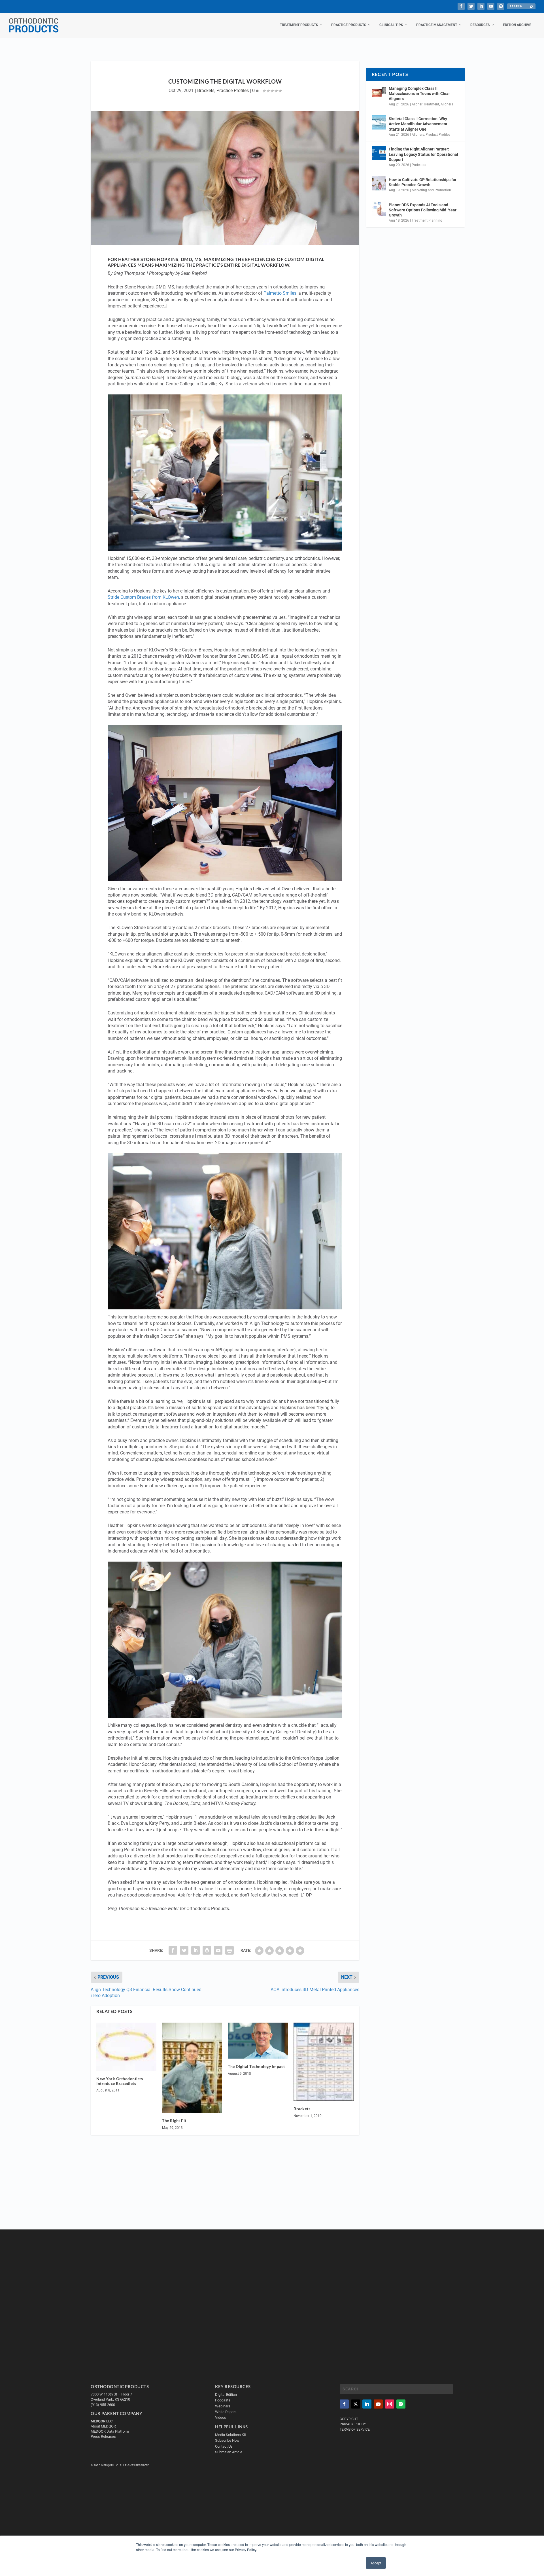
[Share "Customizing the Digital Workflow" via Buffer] (207, 1950)
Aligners (447, 104)
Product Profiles (438, 135)
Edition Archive (517, 25)
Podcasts (419, 165)
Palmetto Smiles (280, 293)
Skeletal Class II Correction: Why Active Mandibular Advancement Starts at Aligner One (418, 124)
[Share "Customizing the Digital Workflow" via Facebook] (173, 1950)
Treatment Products (299, 25)
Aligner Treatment (425, 104)
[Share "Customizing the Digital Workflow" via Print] (229, 1950)
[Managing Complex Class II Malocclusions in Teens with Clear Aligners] (379, 92)
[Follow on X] (356, 2404)
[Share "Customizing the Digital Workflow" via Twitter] (184, 1950)
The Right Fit (174, 2121)
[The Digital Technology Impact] (258, 2041)
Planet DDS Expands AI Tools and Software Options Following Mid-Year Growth (423, 210)
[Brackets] (324, 2062)
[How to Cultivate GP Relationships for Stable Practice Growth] (379, 183)
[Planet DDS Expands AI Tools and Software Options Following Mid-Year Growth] (379, 209)
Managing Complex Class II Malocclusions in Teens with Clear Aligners (419, 94)
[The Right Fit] (192, 2068)
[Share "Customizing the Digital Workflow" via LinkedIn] (195, 1950)
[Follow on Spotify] (401, 2404)
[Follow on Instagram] (390, 2404)
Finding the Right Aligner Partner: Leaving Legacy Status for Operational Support (423, 154)
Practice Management (437, 25)
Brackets (206, 91)
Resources (480, 25)
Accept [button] (376, 2563)
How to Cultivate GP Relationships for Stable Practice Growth (423, 182)
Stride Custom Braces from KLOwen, (144, 597)
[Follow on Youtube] (378, 2404)
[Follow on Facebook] (344, 2404)
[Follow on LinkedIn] (367, 2404)
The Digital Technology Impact (256, 2066)
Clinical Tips (391, 25)
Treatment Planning (427, 220)
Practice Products (349, 25)
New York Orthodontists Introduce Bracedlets (120, 2081)
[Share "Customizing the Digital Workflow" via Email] (218, 1950)
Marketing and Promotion (431, 190)
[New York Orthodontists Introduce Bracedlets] (126, 2047)
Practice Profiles (233, 91)
